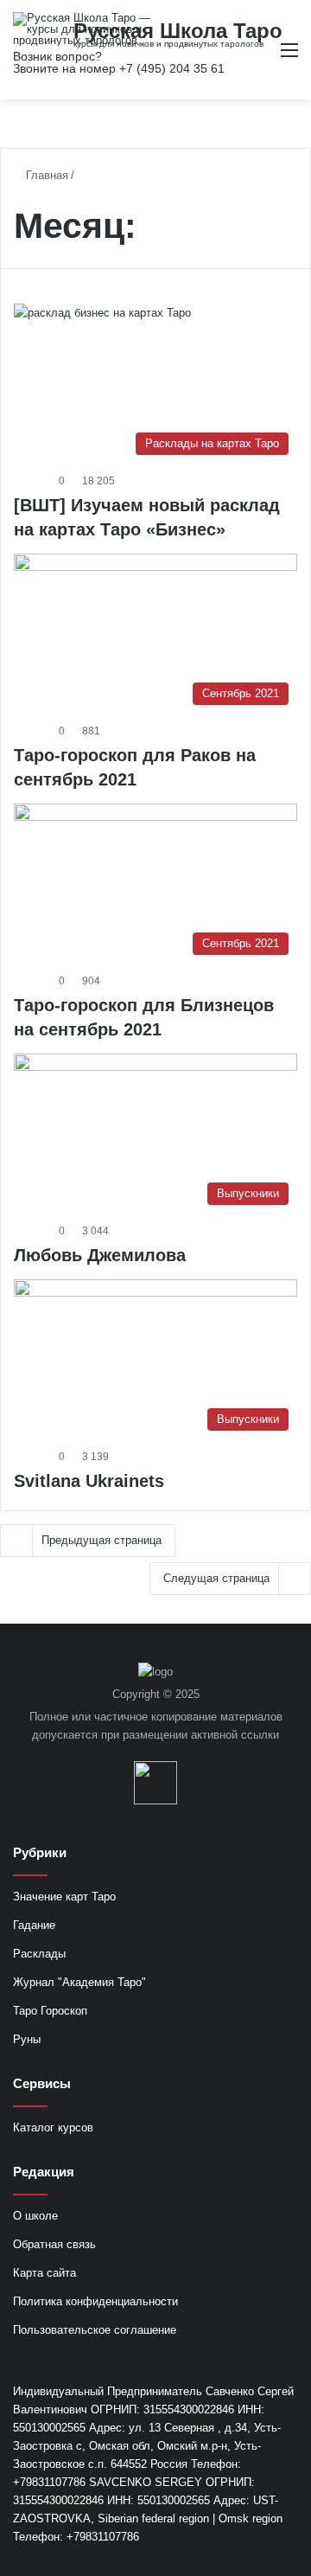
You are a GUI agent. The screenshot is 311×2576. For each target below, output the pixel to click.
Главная (45, 175)
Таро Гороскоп (50, 2011)
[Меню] (289, 57)
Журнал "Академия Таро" (79, 1982)
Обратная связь (54, 2244)
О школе (35, 2216)
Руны (27, 2039)
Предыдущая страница (102, 1540)
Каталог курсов (53, 2127)
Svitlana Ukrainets (89, 1481)
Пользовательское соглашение (95, 2330)
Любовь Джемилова (100, 1255)
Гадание (34, 1925)
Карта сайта (44, 2273)
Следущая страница (216, 1578)
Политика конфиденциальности (95, 2301)
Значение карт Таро (64, 1897)
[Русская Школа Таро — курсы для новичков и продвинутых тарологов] (82, 29)
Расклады (39, 1954)
